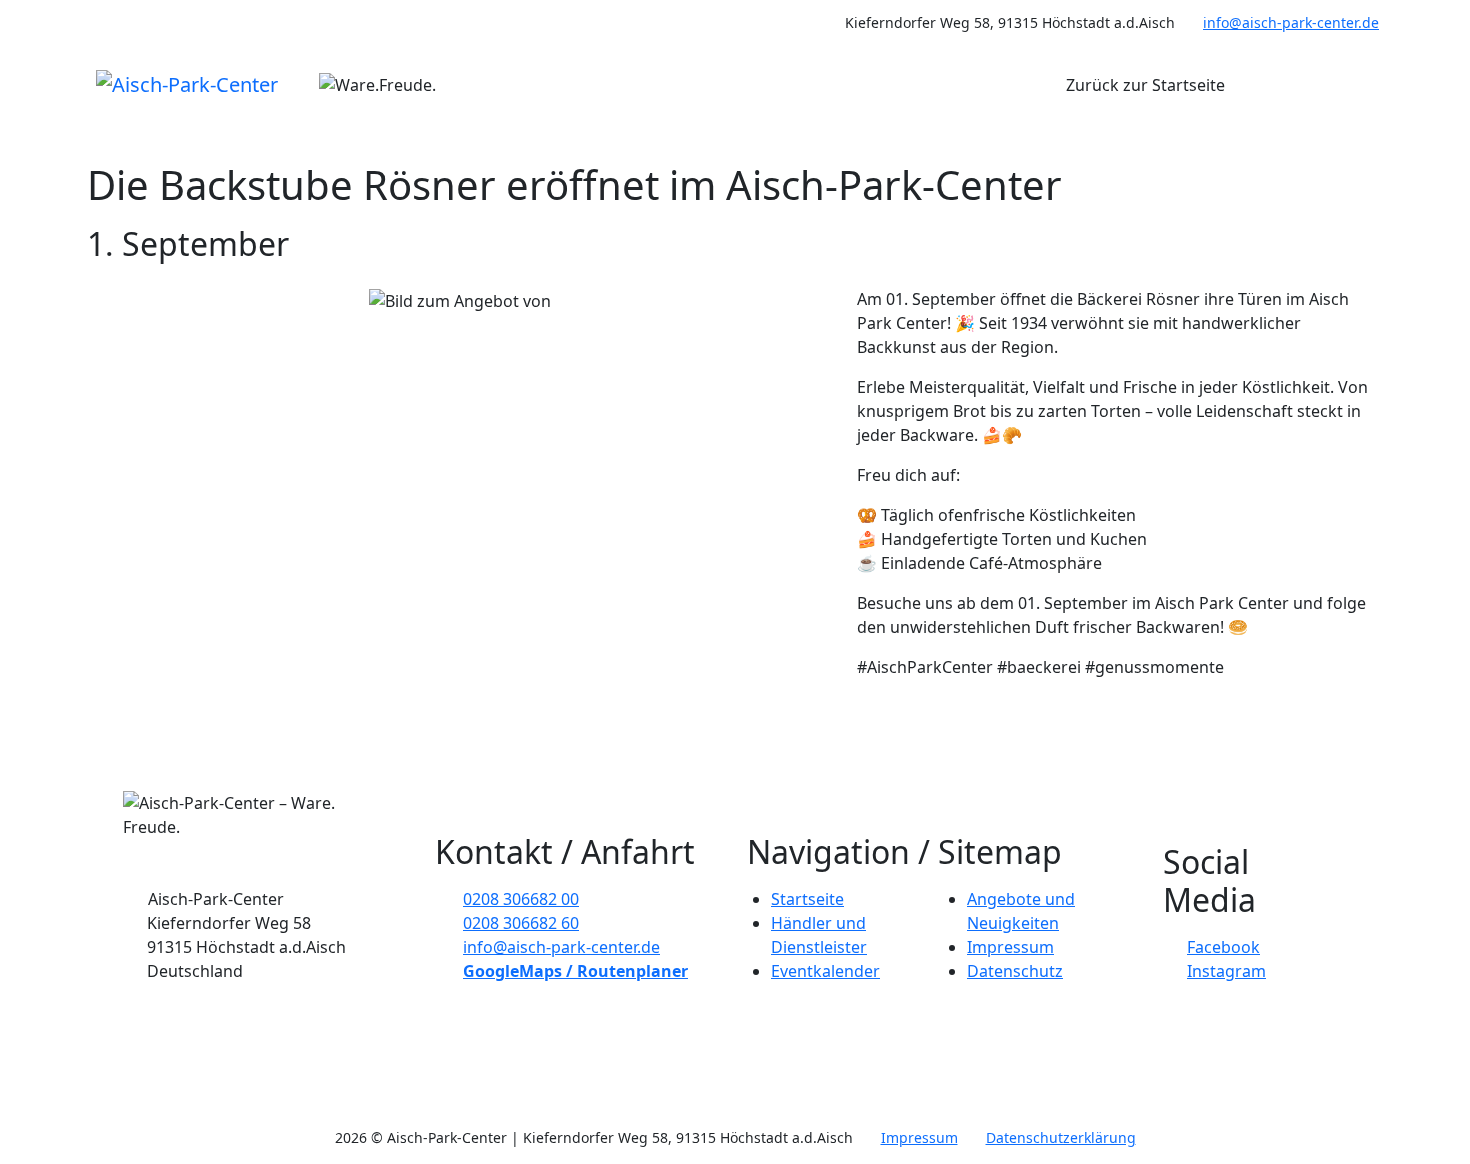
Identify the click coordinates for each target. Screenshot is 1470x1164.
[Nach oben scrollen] (17, 143)
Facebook (1223, 947)
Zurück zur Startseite (1145, 85)
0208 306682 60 (521, 923)
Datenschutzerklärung (1061, 1137)
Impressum (1010, 947)
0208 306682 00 (521, 899)
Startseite (807, 899)
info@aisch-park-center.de (1291, 22)
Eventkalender (825, 971)
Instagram (1226, 971)
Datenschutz (1015, 971)
